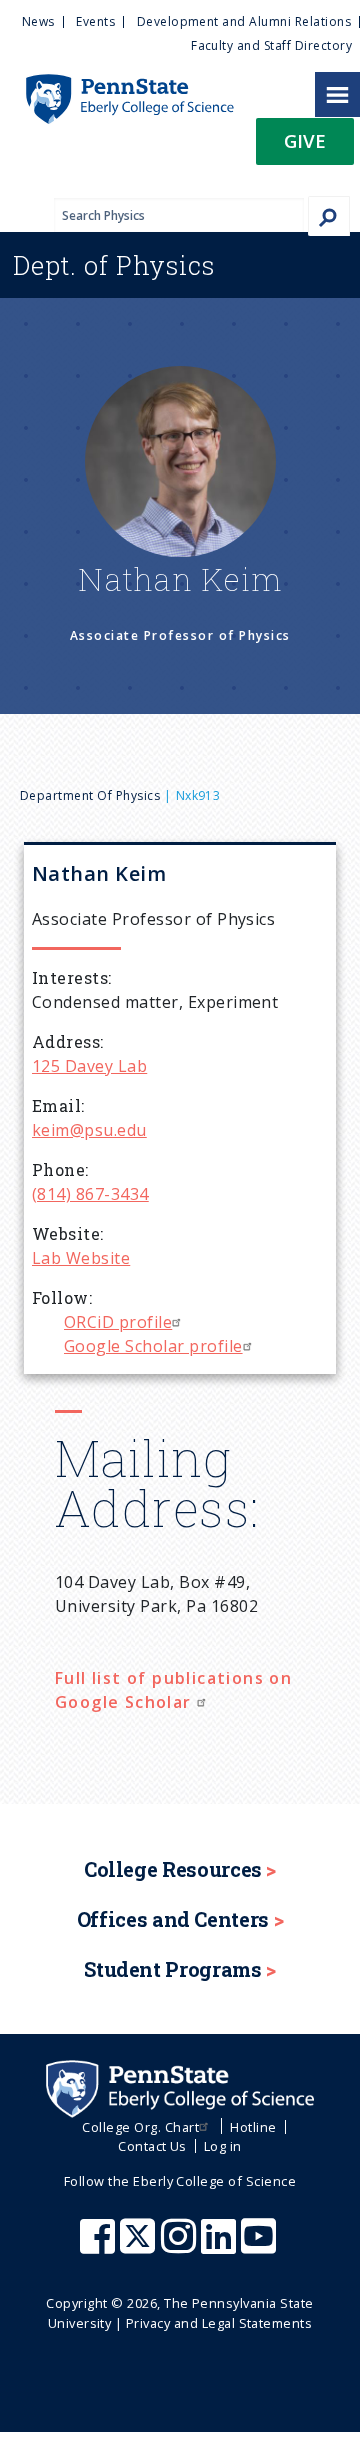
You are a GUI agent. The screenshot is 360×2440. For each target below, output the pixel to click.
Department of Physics (90, 795)
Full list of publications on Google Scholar (173, 1690)
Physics (114, 265)
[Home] (117, 84)
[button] (305, 147)
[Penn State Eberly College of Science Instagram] (181, 2246)
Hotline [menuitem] (253, 2127)
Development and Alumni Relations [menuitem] (244, 21)
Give (305, 140)
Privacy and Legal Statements (219, 2323)
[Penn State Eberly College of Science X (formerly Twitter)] (140, 2246)
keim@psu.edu (89, 1130)
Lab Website (81, 1258)
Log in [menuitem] (223, 2146)
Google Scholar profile (153, 1346)
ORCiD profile (118, 1322)
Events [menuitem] (95, 21)
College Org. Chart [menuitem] (140, 2127)
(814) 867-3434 (90, 1194)
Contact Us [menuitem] (152, 2146)
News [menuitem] (38, 21)
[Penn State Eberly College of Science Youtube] (260, 2246)
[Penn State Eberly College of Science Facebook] (100, 2246)
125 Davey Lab (89, 1066)
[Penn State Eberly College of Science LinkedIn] (221, 2246)
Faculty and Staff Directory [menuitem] (271, 45)
